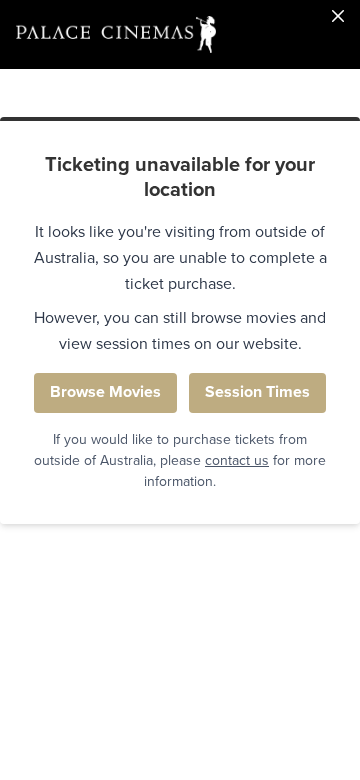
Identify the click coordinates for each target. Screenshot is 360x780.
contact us (237, 460)
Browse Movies (105, 392)
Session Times (257, 392)
